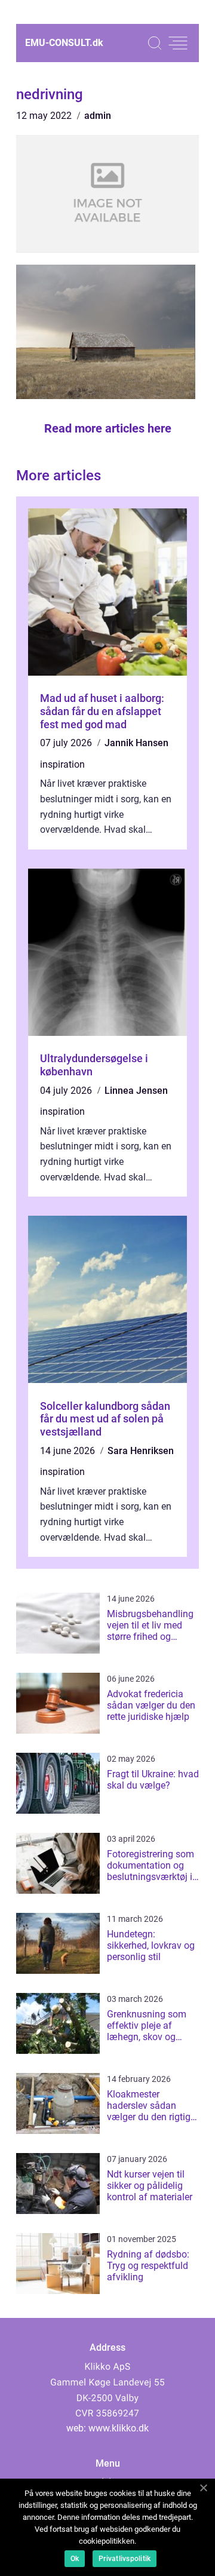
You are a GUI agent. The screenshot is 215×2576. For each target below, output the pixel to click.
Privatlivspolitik (125, 2559)
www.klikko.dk (119, 2428)
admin (98, 116)
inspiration (62, 764)
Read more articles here (108, 428)
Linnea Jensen (136, 1091)
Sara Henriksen (141, 1451)
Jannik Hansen (136, 743)
